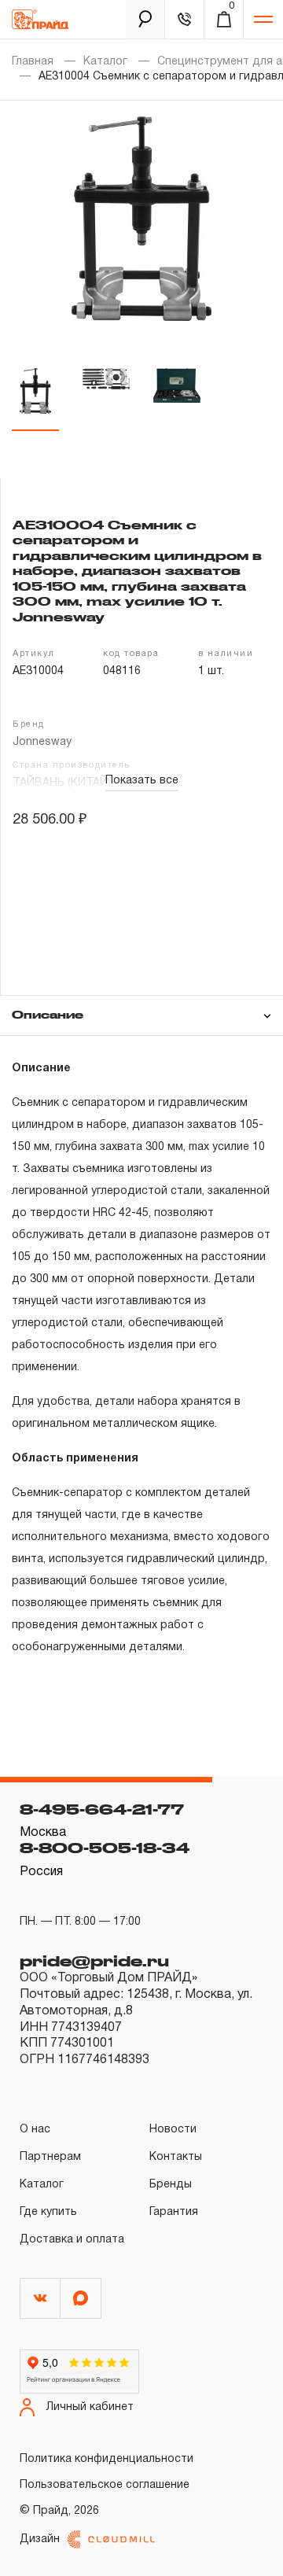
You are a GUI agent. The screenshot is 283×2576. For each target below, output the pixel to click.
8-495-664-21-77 (102, 1809)
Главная (33, 62)
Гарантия (174, 2212)
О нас (35, 2130)
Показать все (142, 781)
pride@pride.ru (94, 1961)
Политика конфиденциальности (107, 2459)
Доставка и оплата (72, 2240)
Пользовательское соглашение (105, 2485)
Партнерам (50, 2157)
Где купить (48, 2212)
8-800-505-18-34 (105, 1848)
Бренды (171, 2185)
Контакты (176, 2157)
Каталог (105, 62)
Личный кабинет (90, 2407)
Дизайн (40, 2539)
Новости (173, 2130)
